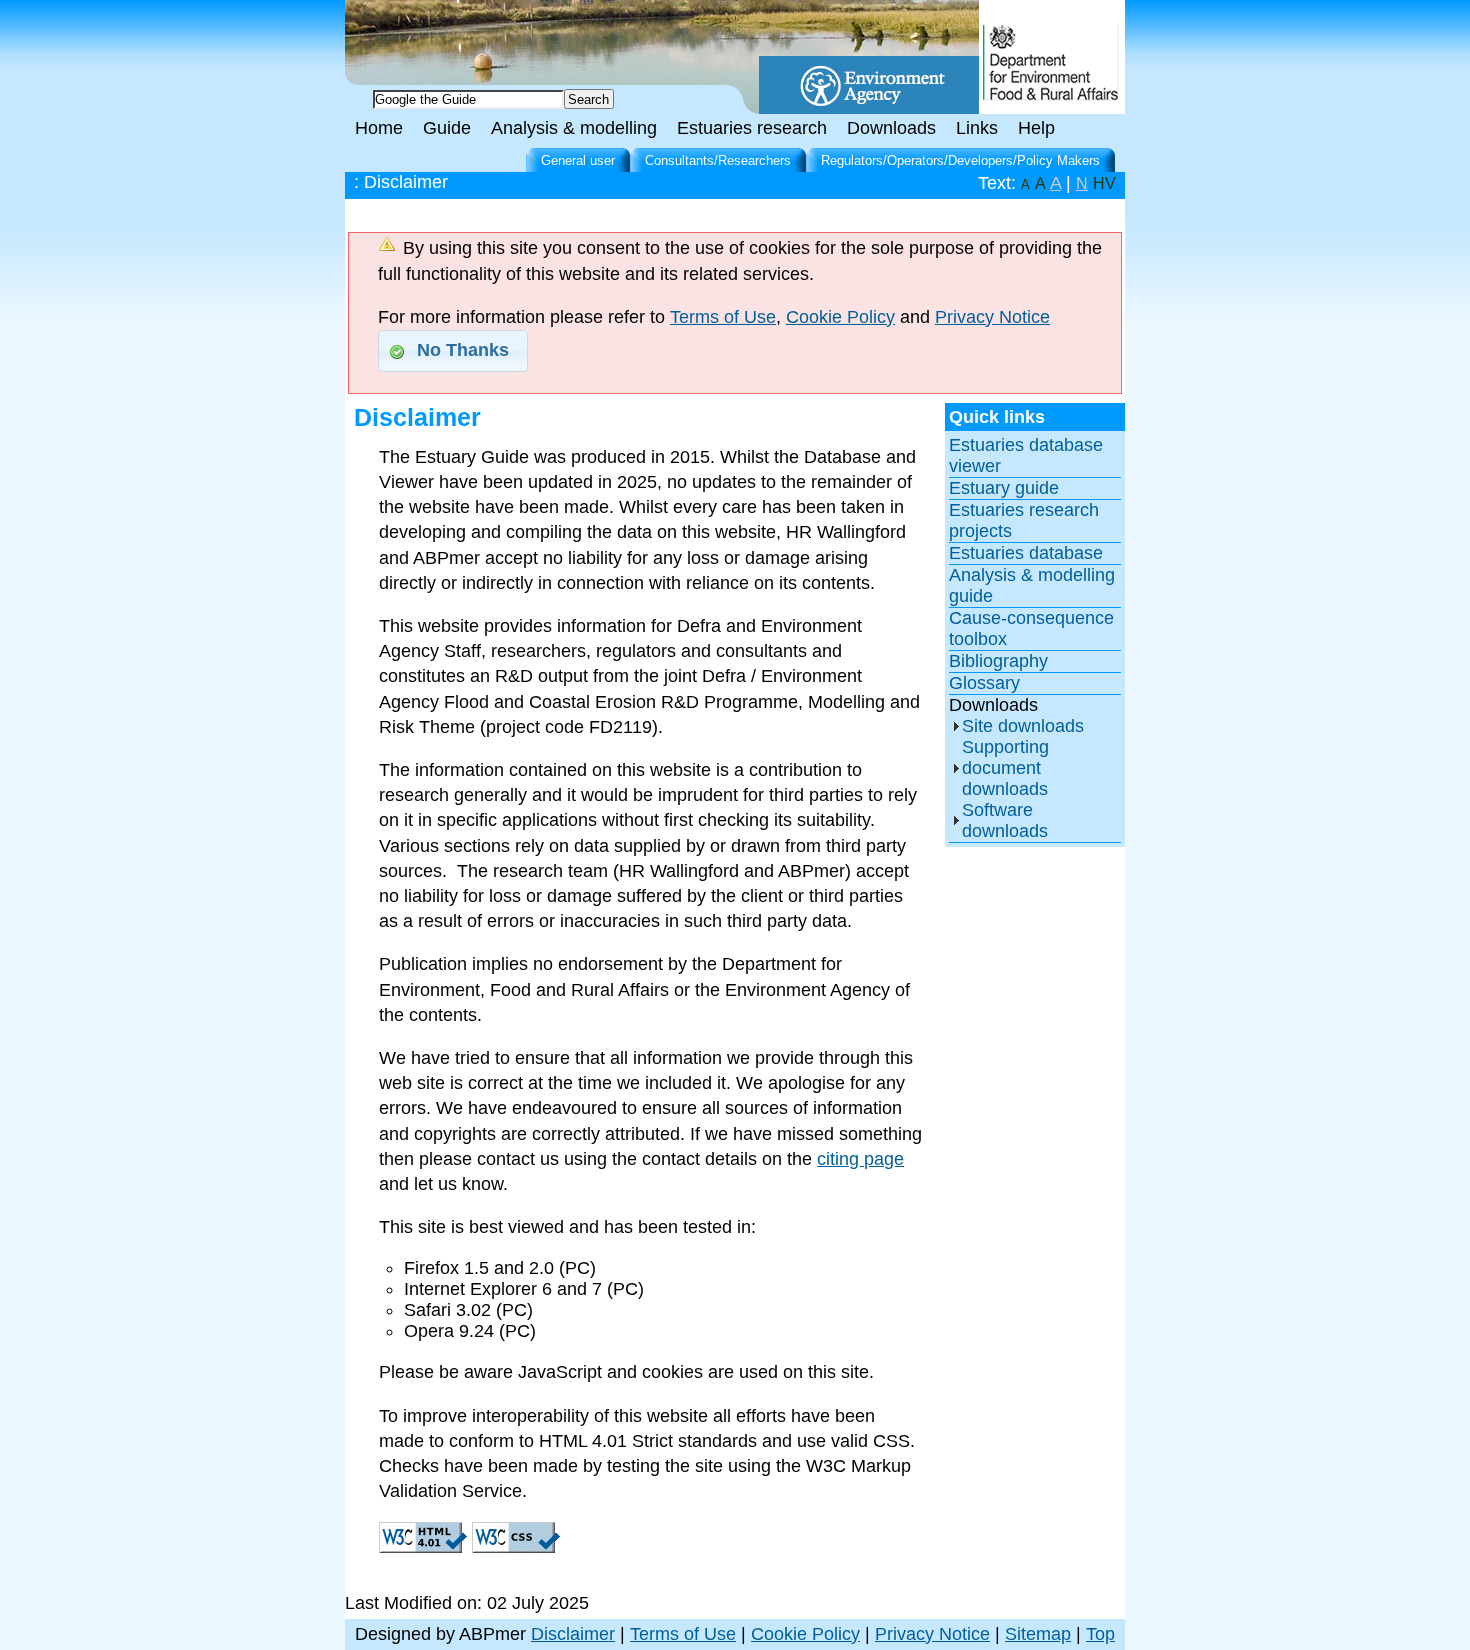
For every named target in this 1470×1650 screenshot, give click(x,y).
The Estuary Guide (515, 30)
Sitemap (1038, 1634)
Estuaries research (752, 128)
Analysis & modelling (574, 128)
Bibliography (998, 661)
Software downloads (1005, 820)
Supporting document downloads (1005, 768)
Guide (447, 128)
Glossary (984, 683)
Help (1036, 128)
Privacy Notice (992, 317)
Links (977, 128)
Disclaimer (573, 1634)
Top (1100, 1634)
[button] (453, 351)
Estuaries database (1026, 553)
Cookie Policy (840, 317)
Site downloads (1023, 726)
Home (379, 128)
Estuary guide (1004, 488)
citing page (860, 1159)
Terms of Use (723, 317)
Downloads (891, 128)
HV (1104, 183)
